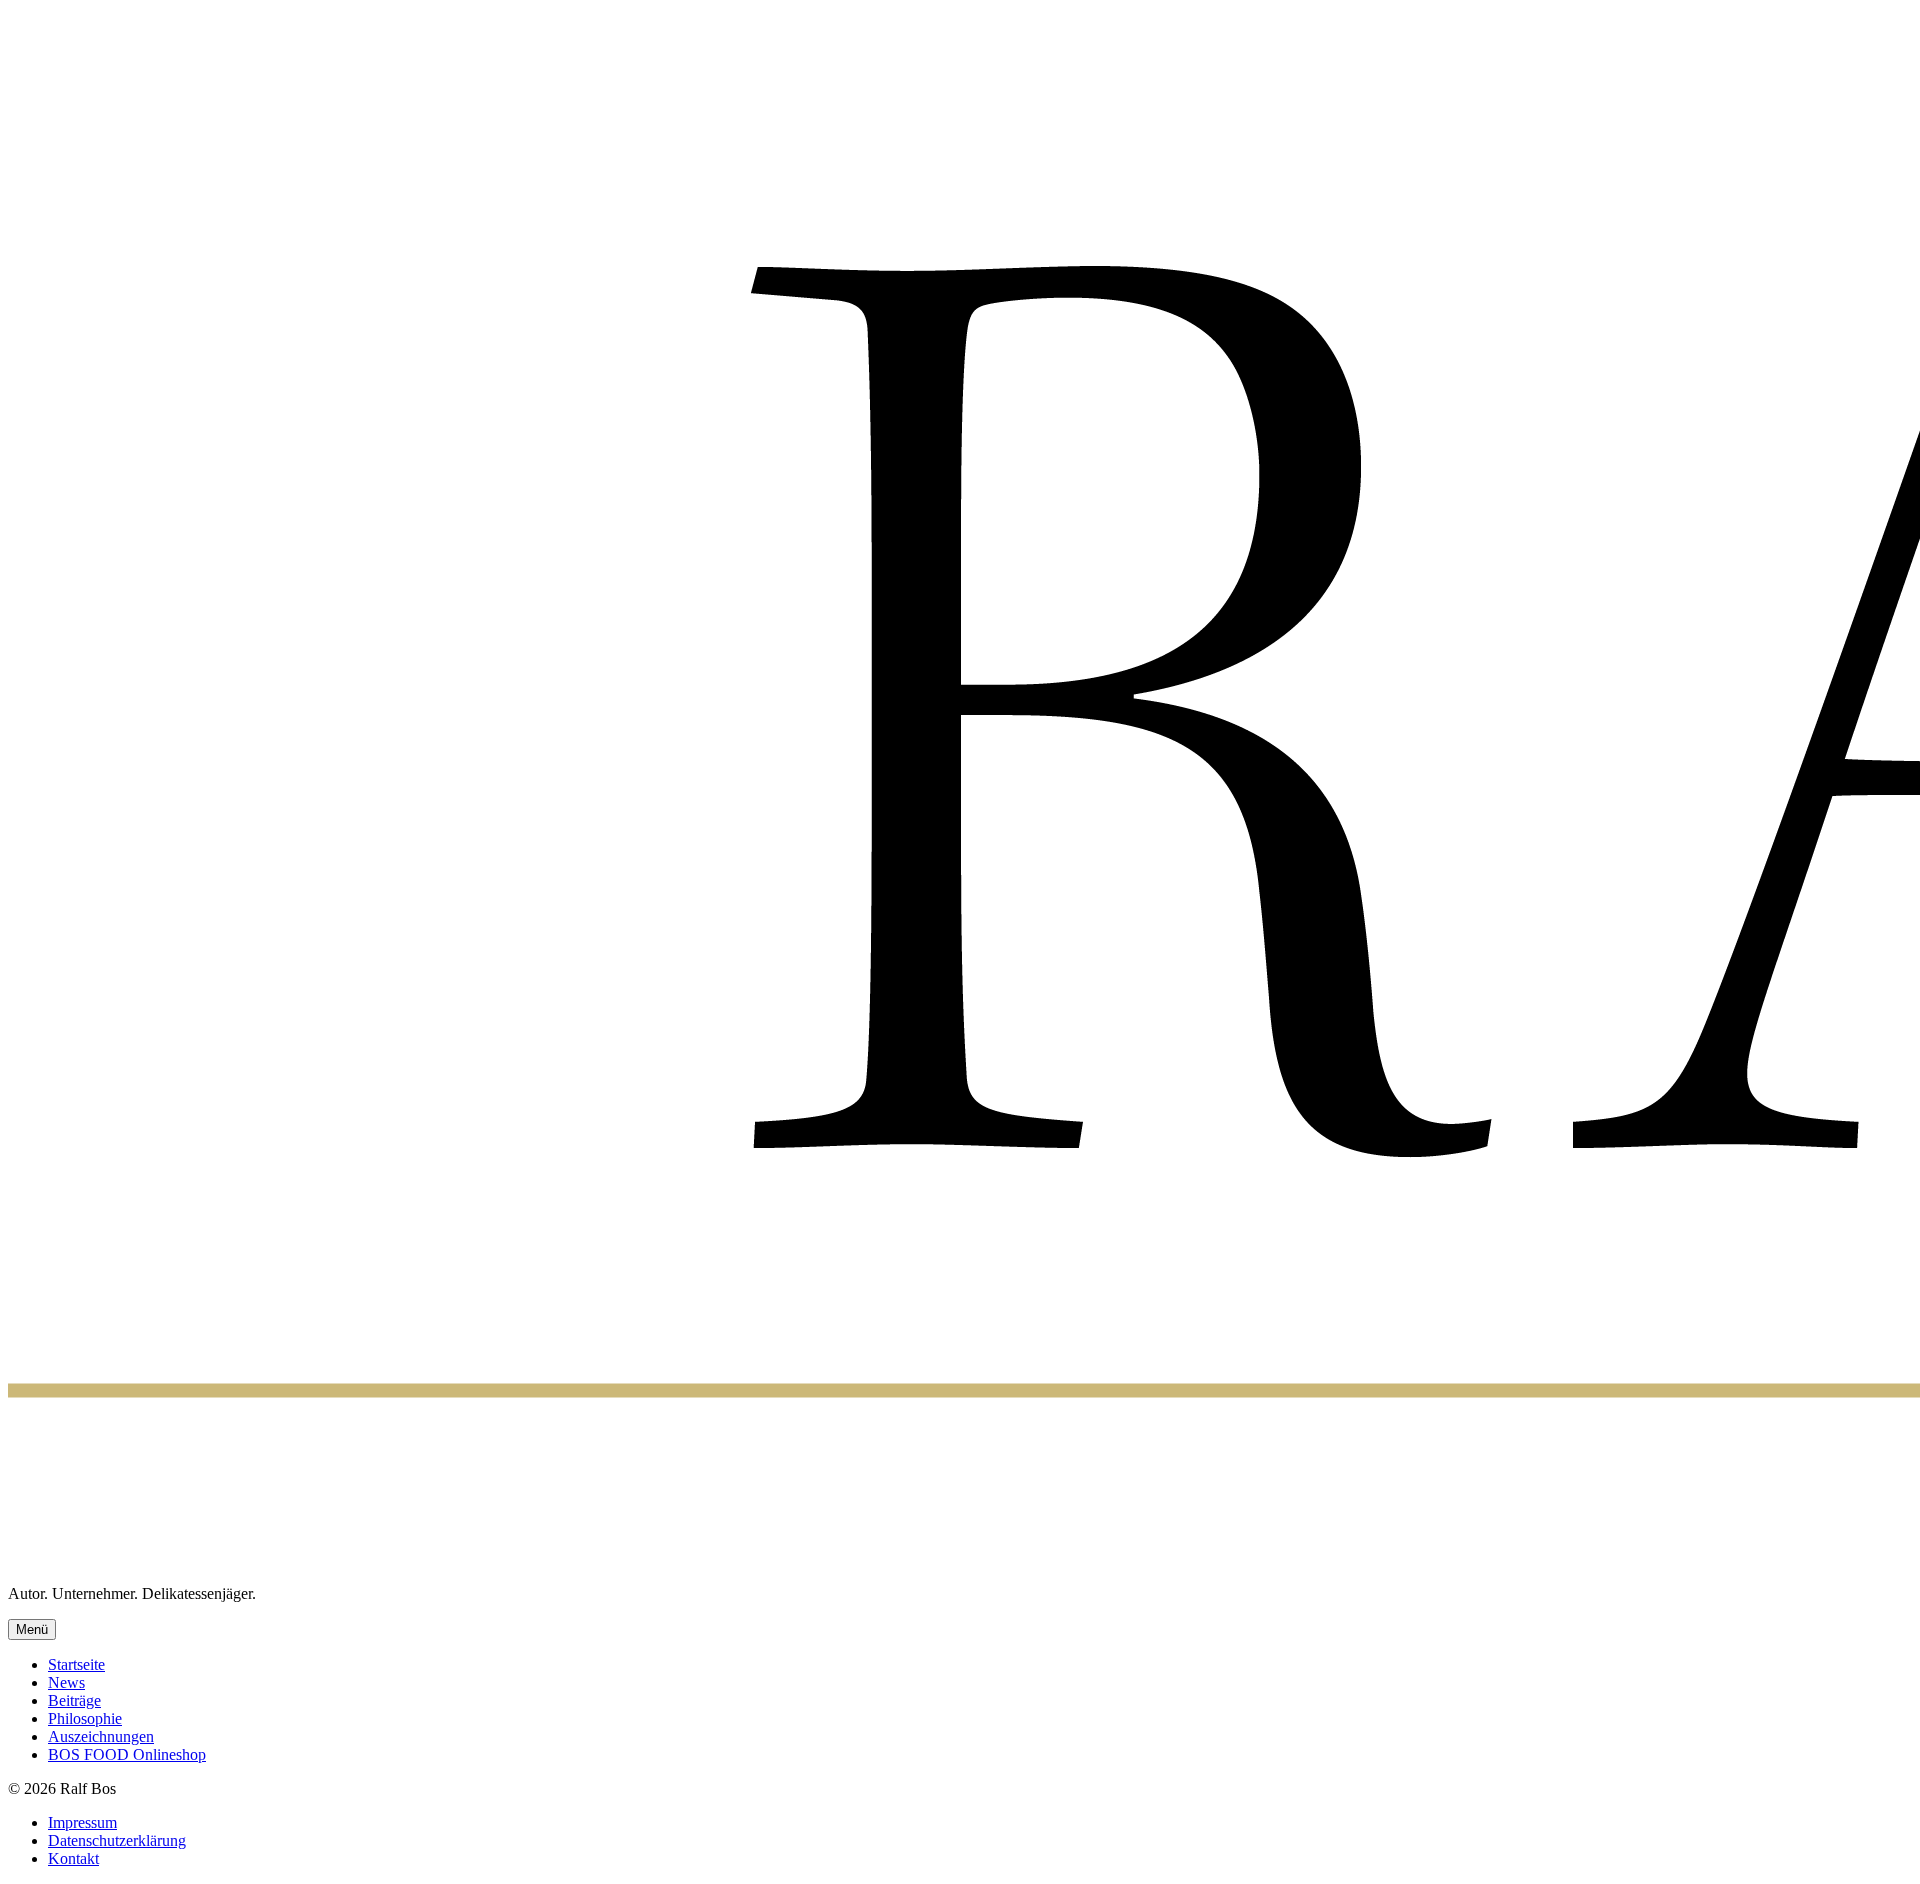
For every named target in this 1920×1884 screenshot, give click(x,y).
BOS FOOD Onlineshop (127, 1754)
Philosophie (85, 1718)
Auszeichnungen (101, 1736)
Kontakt (73, 1858)
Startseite (76, 1664)
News (66, 1682)
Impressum (82, 1822)
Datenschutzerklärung (117, 1840)
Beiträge (74, 1700)
